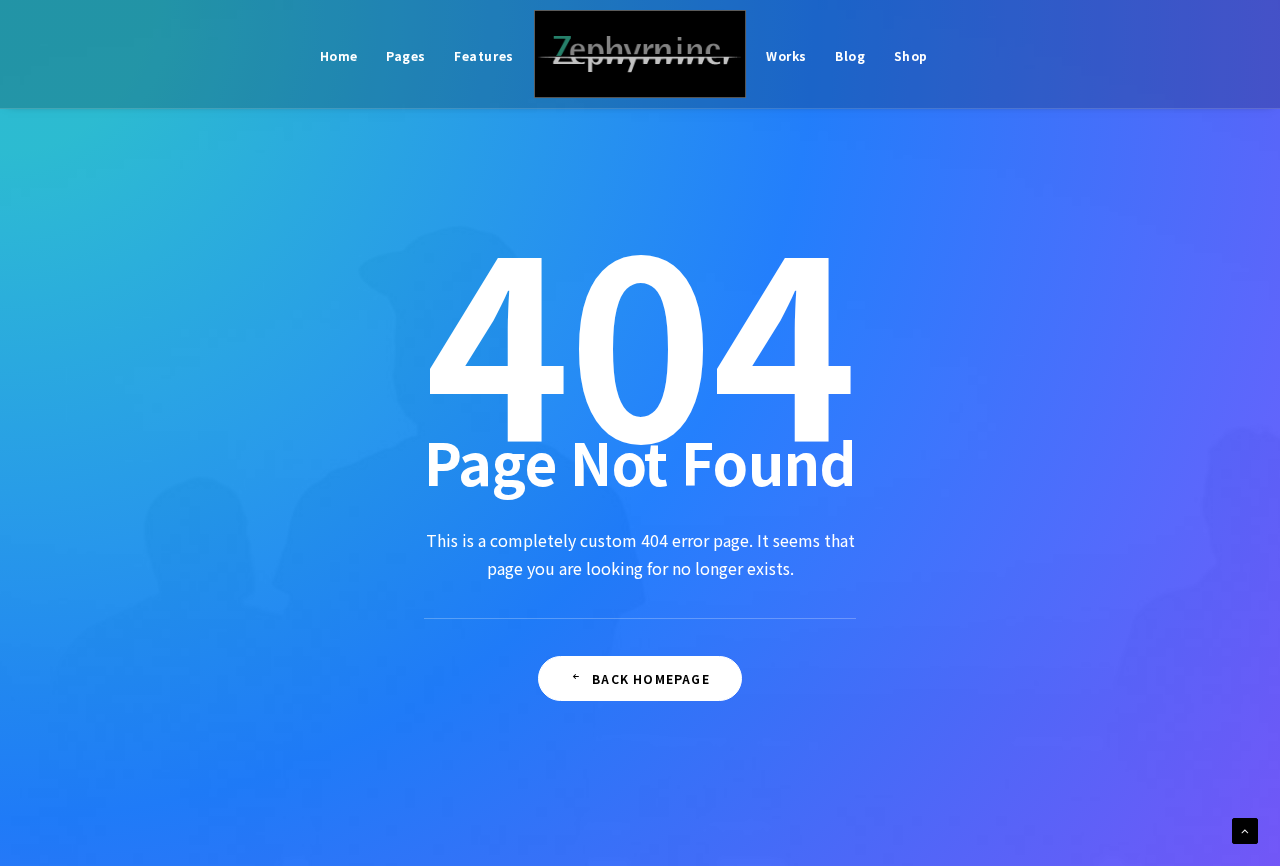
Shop (911, 55)
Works (786, 55)
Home (339, 55)
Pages (406, 55)
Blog (850, 55)
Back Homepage (651, 678)
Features (484, 55)
